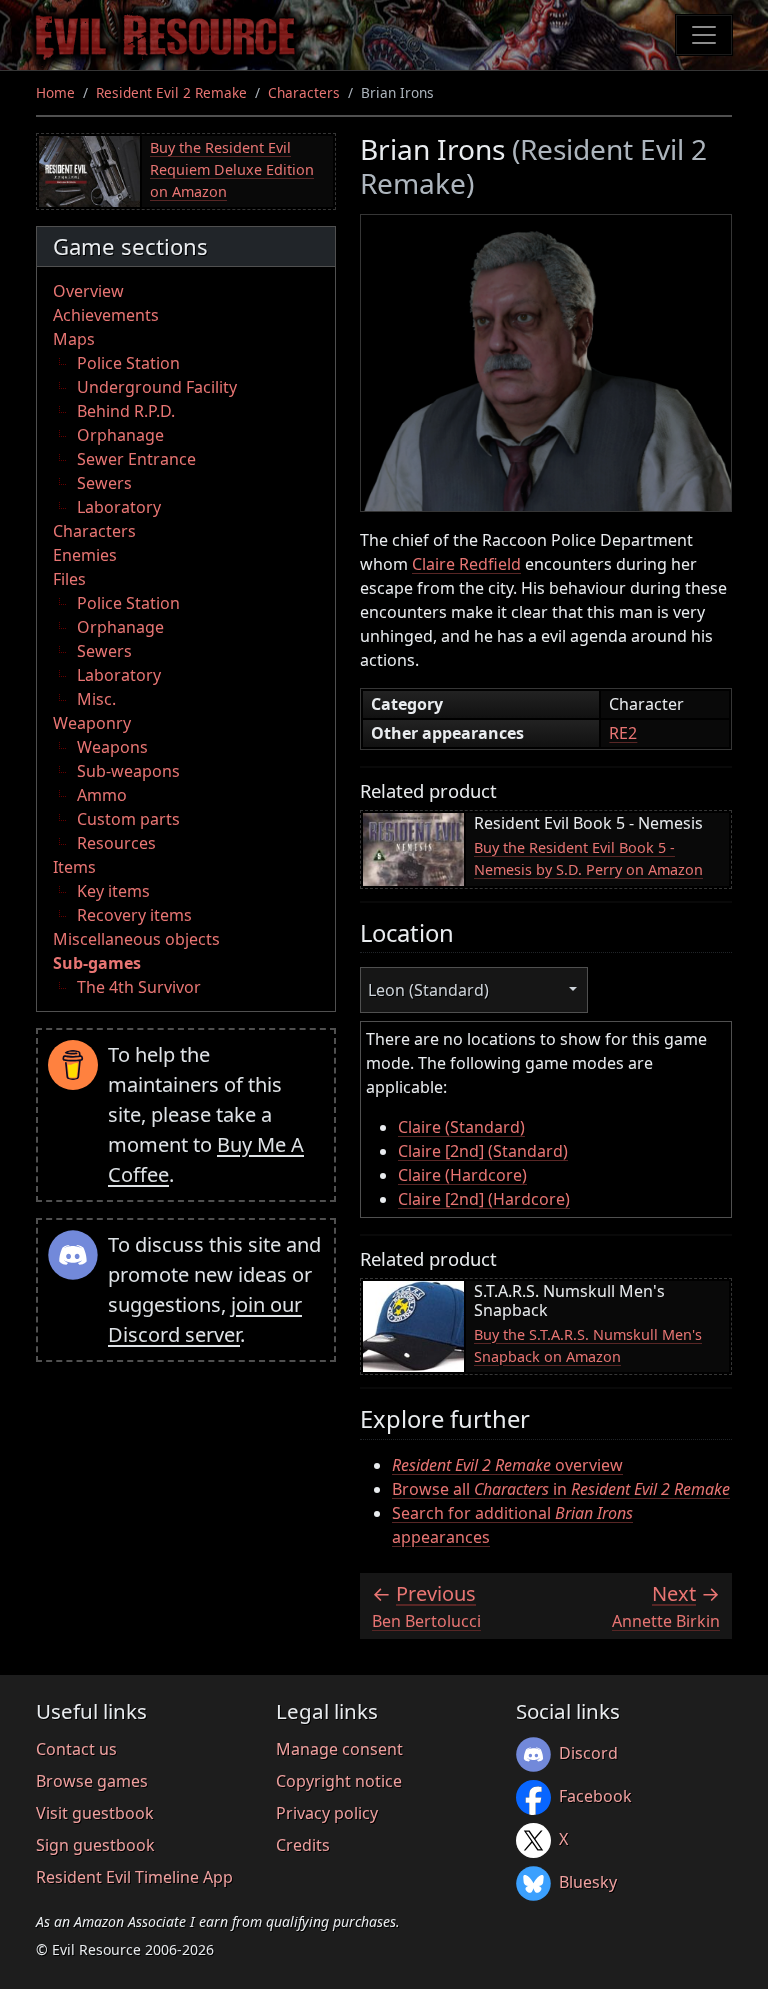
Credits (303, 1845)
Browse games (92, 1781)
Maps (74, 339)
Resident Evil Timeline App (134, 1877)
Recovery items (134, 915)
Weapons (112, 747)
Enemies (85, 555)
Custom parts (128, 819)
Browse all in (561, 1489)
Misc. (96, 699)
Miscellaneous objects (136, 939)
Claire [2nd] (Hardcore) (484, 1199)
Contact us (76, 1749)
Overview (88, 291)
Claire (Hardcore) (462, 1175)
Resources (116, 843)
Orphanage (120, 435)
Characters (304, 92)
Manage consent (339, 1749)
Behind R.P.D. (126, 411)
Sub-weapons (128, 771)
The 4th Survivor (139, 987)
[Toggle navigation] (704, 35)
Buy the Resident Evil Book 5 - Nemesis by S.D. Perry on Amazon (588, 858)
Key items (113, 891)
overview (507, 1465)
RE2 (623, 733)
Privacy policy (327, 1813)
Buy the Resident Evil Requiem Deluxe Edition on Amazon (232, 169)
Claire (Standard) (461, 1127)
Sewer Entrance (136, 459)
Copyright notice (339, 1781)
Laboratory (119, 507)
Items (74, 867)
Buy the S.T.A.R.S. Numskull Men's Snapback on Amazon (588, 1345)
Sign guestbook (95, 1845)
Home (55, 92)
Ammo (102, 795)
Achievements (106, 315)
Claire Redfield (466, 564)
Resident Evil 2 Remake (171, 92)
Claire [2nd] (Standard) (483, 1151)
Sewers (104, 483)
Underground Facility (157, 387)
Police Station (128, 363)
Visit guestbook (95, 1813)
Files (69, 579)
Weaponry (92, 723)
